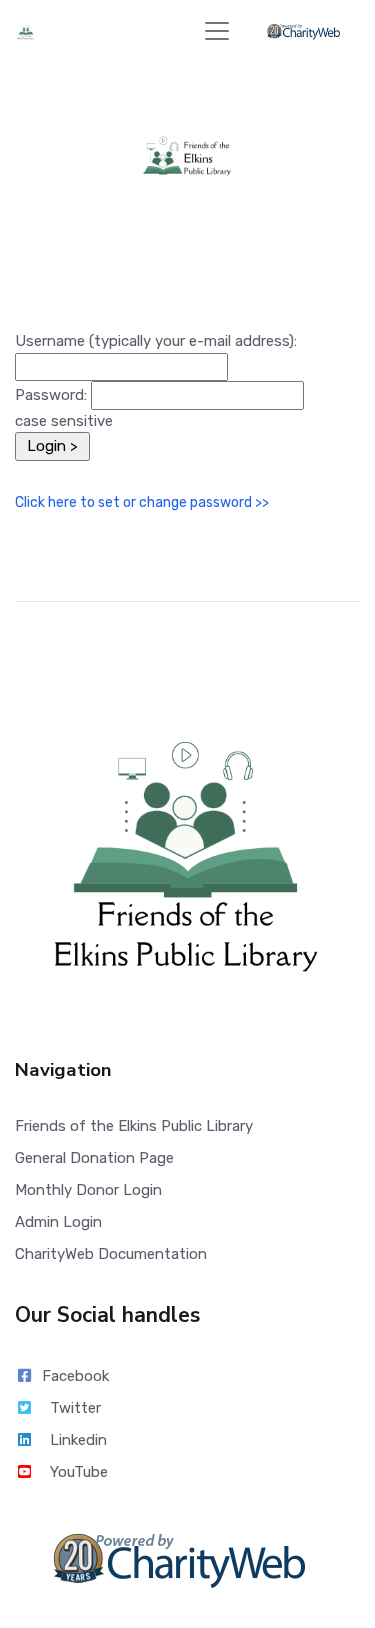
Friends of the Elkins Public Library (134, 1126)
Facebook (75, 1376)
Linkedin (78, 1440)
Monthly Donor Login (88, 1190)
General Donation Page (94, 1158)
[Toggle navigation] (217, 31)
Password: (51, 395)
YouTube (79, 1472)
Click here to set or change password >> (142, 502)
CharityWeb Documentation (111, 1254)
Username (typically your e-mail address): (156, 341)
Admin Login (58, 1222)
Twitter (75, 1408)
